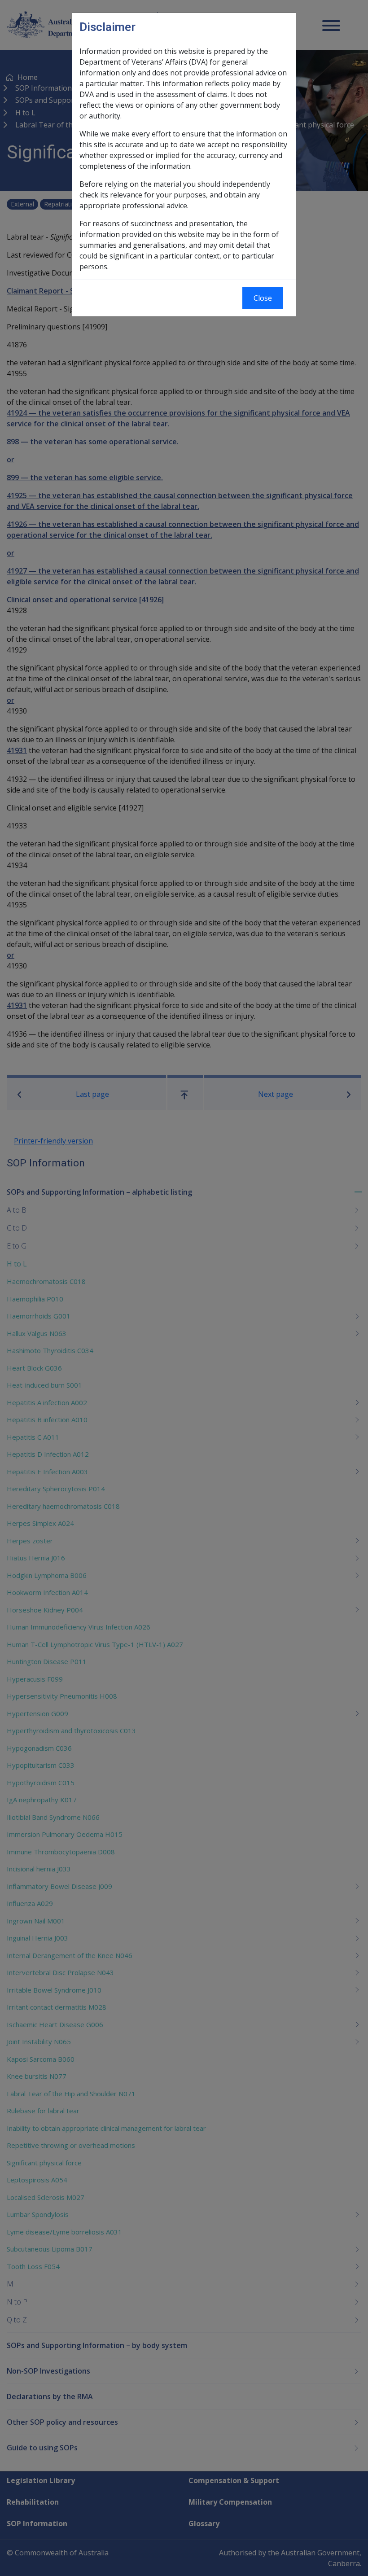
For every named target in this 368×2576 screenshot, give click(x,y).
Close (263, 298)
